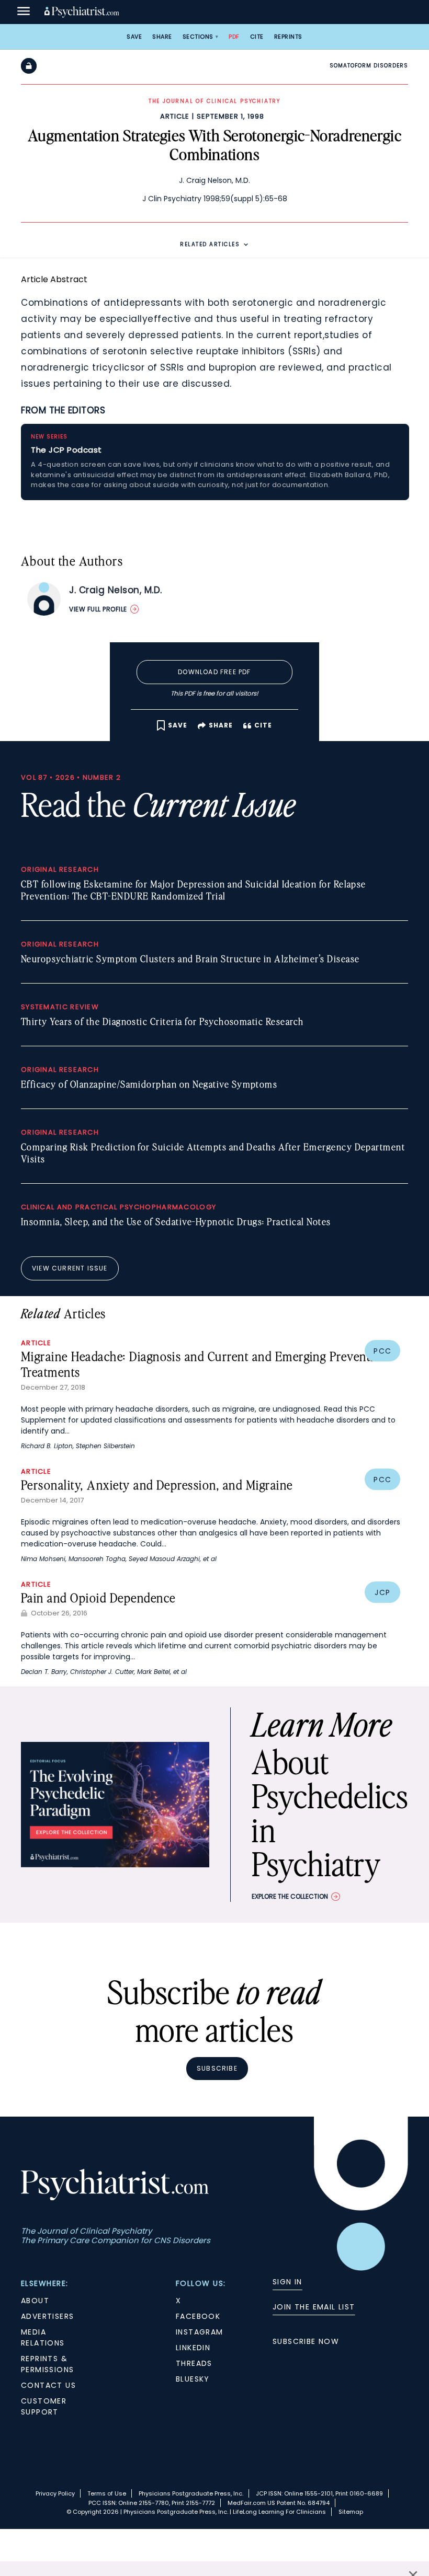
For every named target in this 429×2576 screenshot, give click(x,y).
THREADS (194, 2363)
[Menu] (24, 12)
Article (175, 116)
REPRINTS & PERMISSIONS (47, 2364)
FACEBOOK (198, 2316)
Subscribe (217, 2068)
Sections (198, 37)
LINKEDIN (193, 2348)
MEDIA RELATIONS (43, 2337)
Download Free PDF (214, 672)
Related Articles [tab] (210, 244)
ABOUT (35, 2301)
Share (162, 37)
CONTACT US (48, 2385)
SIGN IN (287, 2282)
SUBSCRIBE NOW (306, 2341)
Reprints (288, 37)
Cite (257, 37)
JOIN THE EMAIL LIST (314, 2307)
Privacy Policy (55, 2493)
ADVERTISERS (47, 2316)
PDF (234, 37)
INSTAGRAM (200, 2332)
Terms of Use (107, 2493)
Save (134, 37)
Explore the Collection (290, 1896)
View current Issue (70, 1268)
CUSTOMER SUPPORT (44, 2406)
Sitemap (351, 2512)
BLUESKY (193, 2379)
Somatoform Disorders (369, 66)
